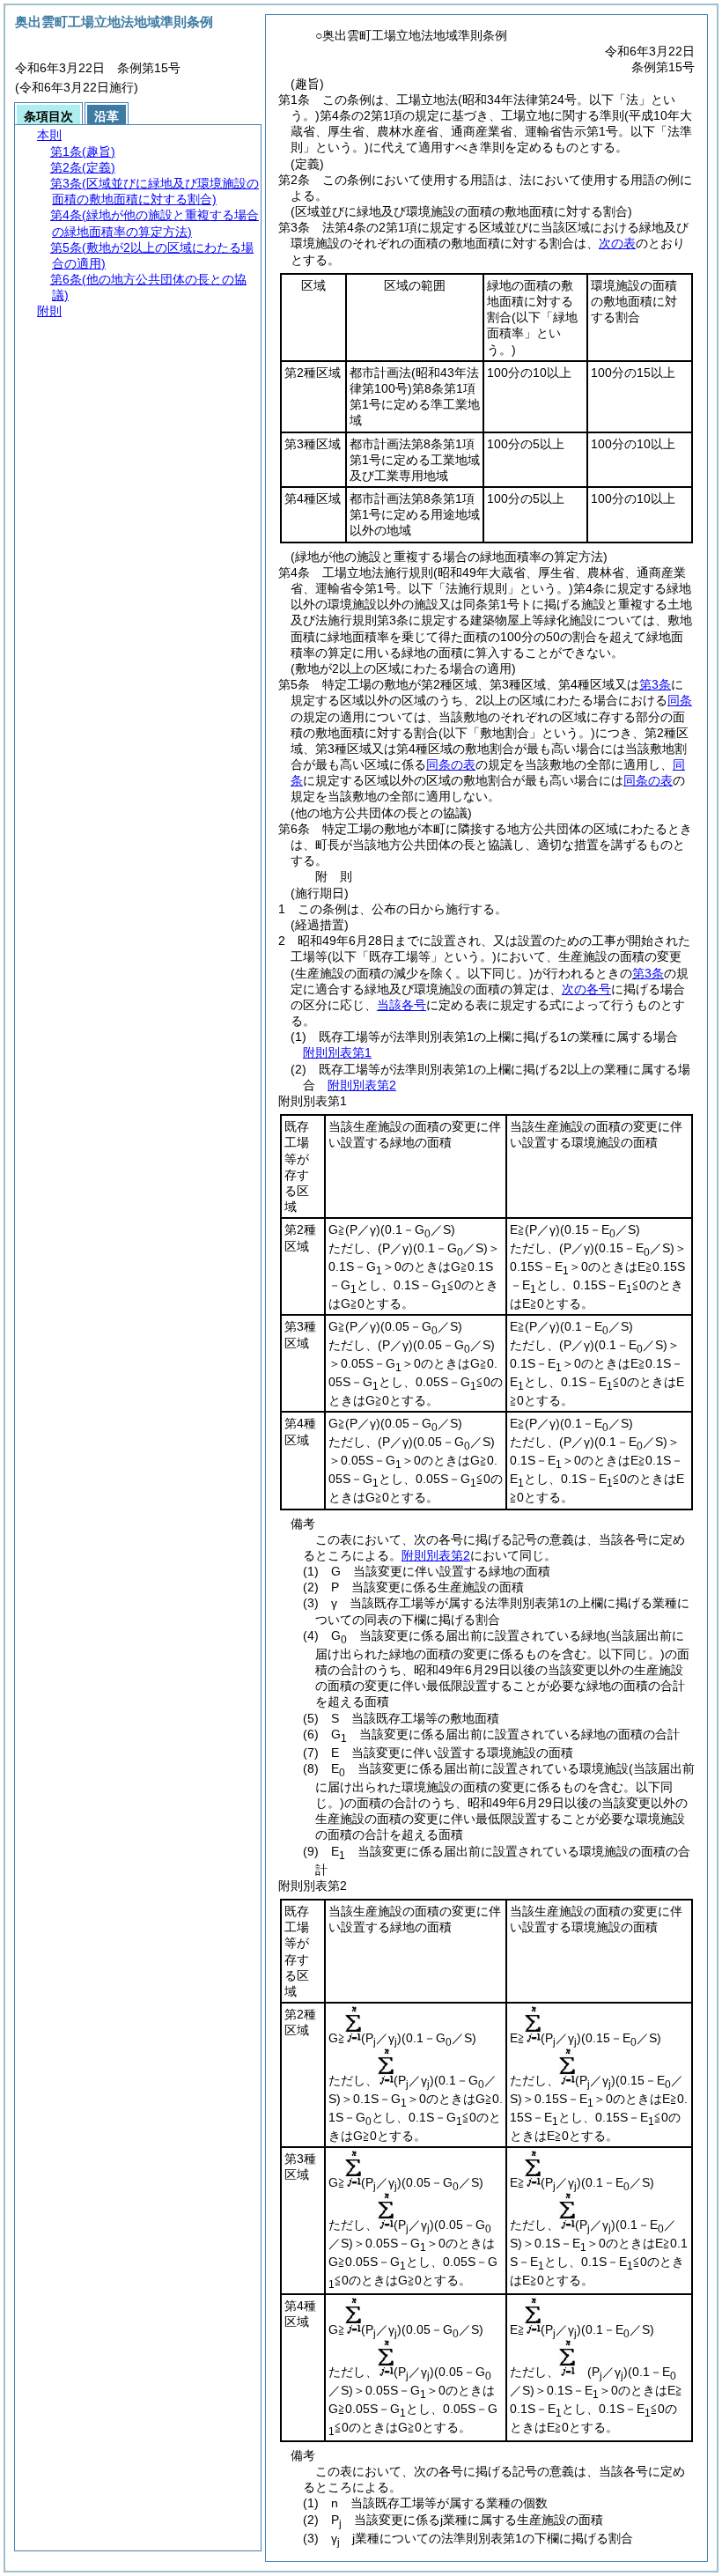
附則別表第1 (337, 1052)
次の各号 (586, 989)
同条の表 (451, 764)
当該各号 (402, 1005)
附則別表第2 (362, 1085)
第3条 (655, 684)
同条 (680, 700)
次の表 (617, 243)
